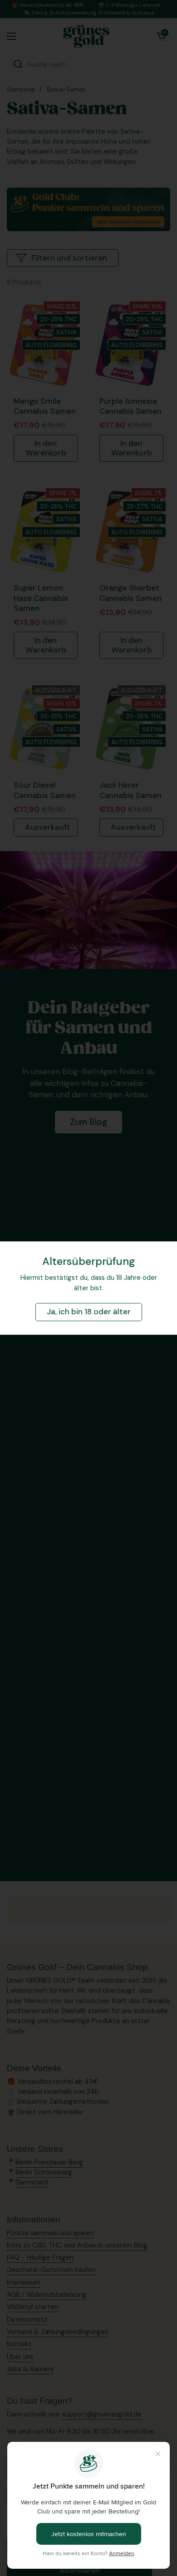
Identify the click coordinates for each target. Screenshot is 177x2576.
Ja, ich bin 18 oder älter (89, 1312)
